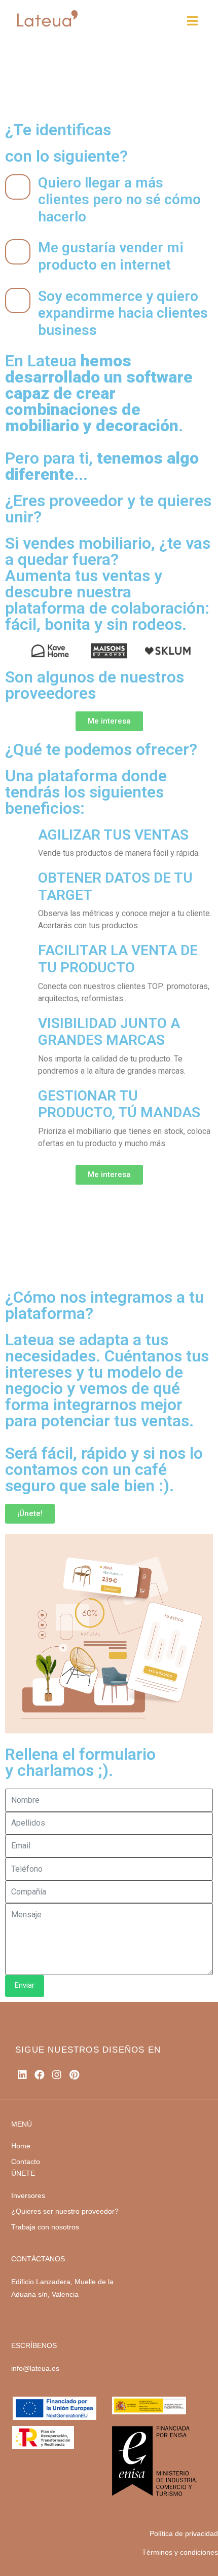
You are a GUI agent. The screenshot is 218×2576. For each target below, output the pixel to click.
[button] (10, 650)
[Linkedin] (22, 2075)
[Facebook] (40, 2075)
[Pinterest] (74, 2075)
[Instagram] (57, 2075)
